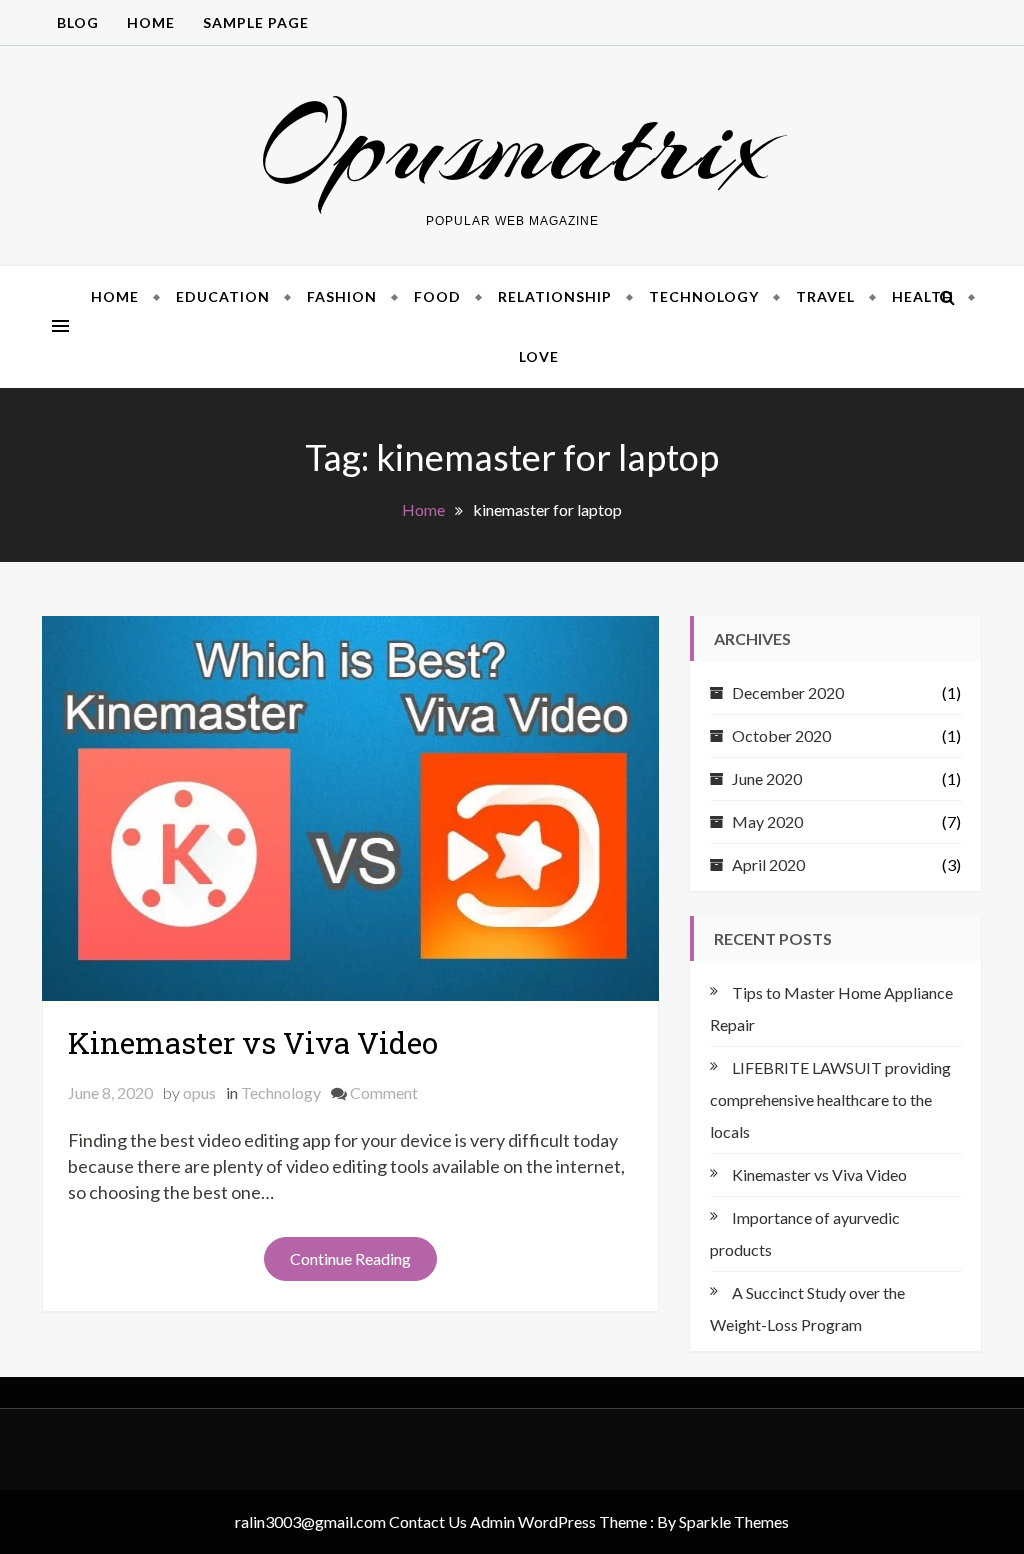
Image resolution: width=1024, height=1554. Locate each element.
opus (199, 1092)
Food (437, 296)
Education (223, 296)
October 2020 (781, 735)
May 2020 (767, 821)
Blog (78, 22)
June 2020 (767, 778)
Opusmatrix (512, 144)
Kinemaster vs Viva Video (253, 1042)
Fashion (342, 296)
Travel (825, 296)
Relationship (555, 296)
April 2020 (768, 864)
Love (539, 356)
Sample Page (256, 22)
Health (923, 296)
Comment (384, 1092)
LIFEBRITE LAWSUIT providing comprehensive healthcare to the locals (830, 1099)
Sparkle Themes (734, 1521)
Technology (704, 296)
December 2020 (788, 692)
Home (151, 22)
